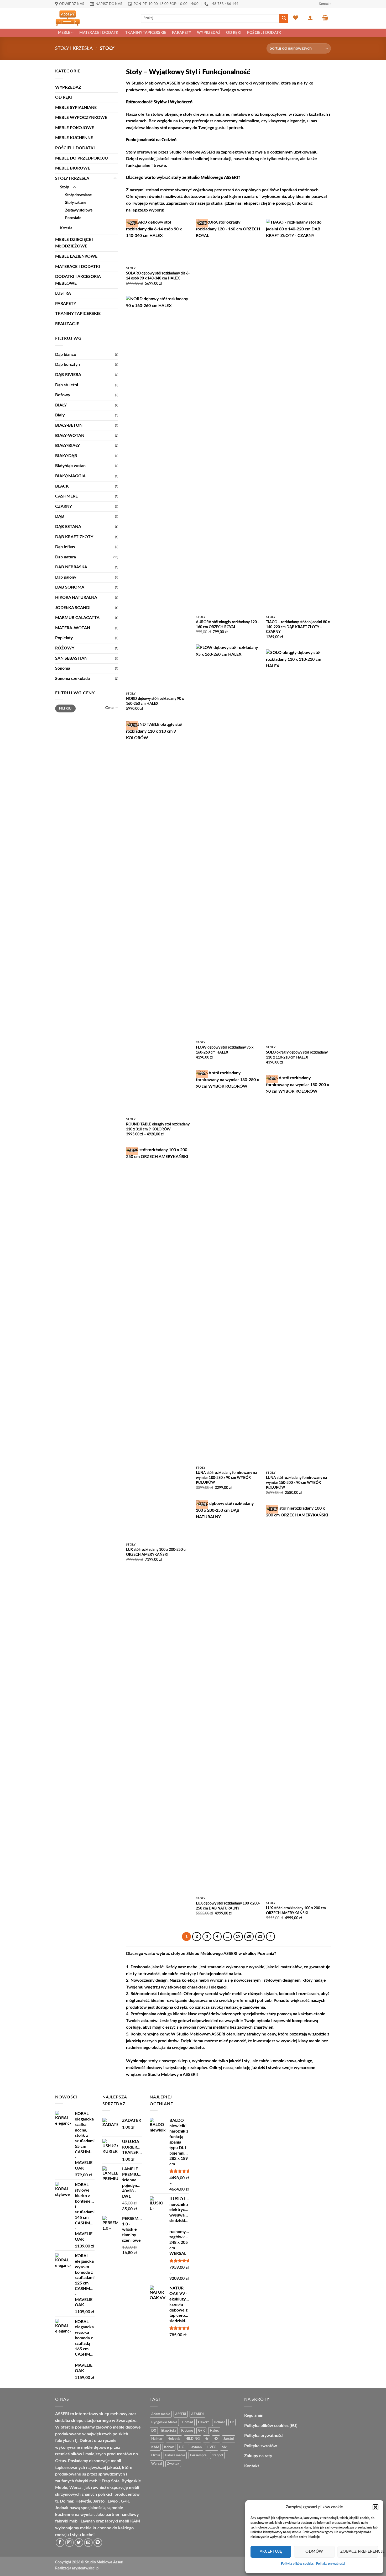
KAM (155, 2447)
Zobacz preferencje (359, 2551)
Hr (207, 2439)
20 (249, 1936)
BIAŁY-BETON (69, 425)
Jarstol (229, 2439)
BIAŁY (61, 405)
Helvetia (174, 2439)
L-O (182, 2447)
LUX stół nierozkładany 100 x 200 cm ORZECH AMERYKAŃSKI (296, 1911)
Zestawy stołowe (79, 210)
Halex (214, 2431)
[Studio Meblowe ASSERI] (94, 18)
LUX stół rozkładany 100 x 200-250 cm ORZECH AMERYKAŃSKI (157, 1552)
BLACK (62, 486)
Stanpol (217, 2455)
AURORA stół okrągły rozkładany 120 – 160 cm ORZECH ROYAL (228, 625)
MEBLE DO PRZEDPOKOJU (82, 158)
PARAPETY (182, 33)
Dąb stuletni (67, 385)
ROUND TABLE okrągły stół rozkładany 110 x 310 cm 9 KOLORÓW (158, 1127)
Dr (232, 2422)
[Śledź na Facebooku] (60, 2543)
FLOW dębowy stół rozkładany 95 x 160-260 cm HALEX (225, 1050)
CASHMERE (66, 496)
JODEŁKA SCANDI (73, 608)
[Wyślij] (284, 18)
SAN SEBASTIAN (71, 658)
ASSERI (181, 2414)
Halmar (157, 2439)
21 (260, 1936)
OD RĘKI (234, 33)
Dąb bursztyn (67, 364)
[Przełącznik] (115, 178)
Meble (64, 33)
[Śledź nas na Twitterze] (79, 2543)
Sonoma (63, 668)
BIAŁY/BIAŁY (67, 446)
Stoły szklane (76, 203)
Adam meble (161, 2414)
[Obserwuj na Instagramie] (69, 2543)
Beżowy (63, 395)
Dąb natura (66, 557)
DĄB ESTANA (68, 527)
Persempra (198, 2455)
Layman (196, 2447)
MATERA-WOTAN (73, 628)
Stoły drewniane (78, 195)
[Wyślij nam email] (88, 2543)
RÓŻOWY (65, 648)
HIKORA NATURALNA (76, 597)
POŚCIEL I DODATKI (265, 33)
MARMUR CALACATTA (77, 618)
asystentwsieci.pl (86, 2568)
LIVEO (212, 2447)
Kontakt (325, 4)
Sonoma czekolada (72, 679)
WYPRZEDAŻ (209, 33)
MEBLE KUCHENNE (74, 138)
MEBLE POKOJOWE (75, 128)
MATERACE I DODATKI (99, 33)
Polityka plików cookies (297, 2564)
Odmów (314, 2551)
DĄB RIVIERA (68, 375)
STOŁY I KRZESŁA (74, 48)
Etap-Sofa (169, 2431)
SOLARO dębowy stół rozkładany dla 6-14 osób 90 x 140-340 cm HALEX (158, 276)
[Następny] (270, 1937)
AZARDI (197, 2414)
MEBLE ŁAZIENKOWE (76, 256)
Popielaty (64, 638)
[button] (375, 2507)
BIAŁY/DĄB (66, 456)
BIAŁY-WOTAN (70, 436)
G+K (201, 2431)
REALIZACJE (67, 324)
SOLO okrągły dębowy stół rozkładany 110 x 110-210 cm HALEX (297, 1055)
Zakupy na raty (258, 2456)
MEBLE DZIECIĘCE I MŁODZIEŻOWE (74, 243)
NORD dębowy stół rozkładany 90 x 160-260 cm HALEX (155, 701)
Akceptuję (271, 2551)
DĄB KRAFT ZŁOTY (74, 537)
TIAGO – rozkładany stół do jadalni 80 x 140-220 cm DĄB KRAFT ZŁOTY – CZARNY (298, 627)
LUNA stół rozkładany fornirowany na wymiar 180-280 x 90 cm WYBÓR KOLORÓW (226, 1478)
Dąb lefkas (65, 547)
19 (238, 1936)
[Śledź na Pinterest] (98, 2543)
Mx (224, 2447)
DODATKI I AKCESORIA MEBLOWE (78, 280)
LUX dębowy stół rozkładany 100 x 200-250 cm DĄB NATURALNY (228, 1906)
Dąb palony (66, 577)
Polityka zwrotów (261, 2446)
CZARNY (64, 506)
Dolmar (219, 2422)
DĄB (60, 516)
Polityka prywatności (331, 2564)
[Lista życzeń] (296, 18)
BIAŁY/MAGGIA (70, 476)
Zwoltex (173, 2464)
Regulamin (254, 2415)
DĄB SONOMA (70, 587)
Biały (60, 415)
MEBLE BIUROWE (73, 168)
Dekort (203, 2422)
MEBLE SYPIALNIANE (76, 108)
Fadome (187, 2431)
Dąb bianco (66, 355)
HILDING (192, 2439)
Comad (188, 2422)
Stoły (65, 187)
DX (154, 2431)
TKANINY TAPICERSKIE (146, 33)
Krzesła (66, 228)
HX (216, 2439)
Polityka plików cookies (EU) (271, 2426)
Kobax (169, 2447)
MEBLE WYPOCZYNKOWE (81, 118)
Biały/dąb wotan (70, 466)
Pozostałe (73, 218)
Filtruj (65, 708)
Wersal (157, 2464)
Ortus (156, 2455)
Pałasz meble (175, 2455)
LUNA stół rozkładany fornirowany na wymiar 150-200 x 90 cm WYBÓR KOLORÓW (296, 1483)
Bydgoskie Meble (164, 2422)
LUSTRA (63, 293)
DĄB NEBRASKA (71, 567)
